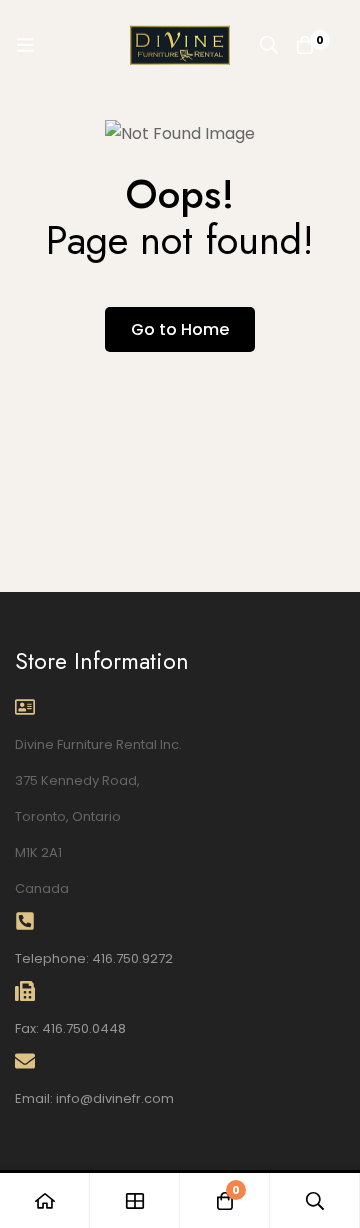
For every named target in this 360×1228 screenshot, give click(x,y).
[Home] (45, 1200)
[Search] (269, 45)
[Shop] (135, 1200)
